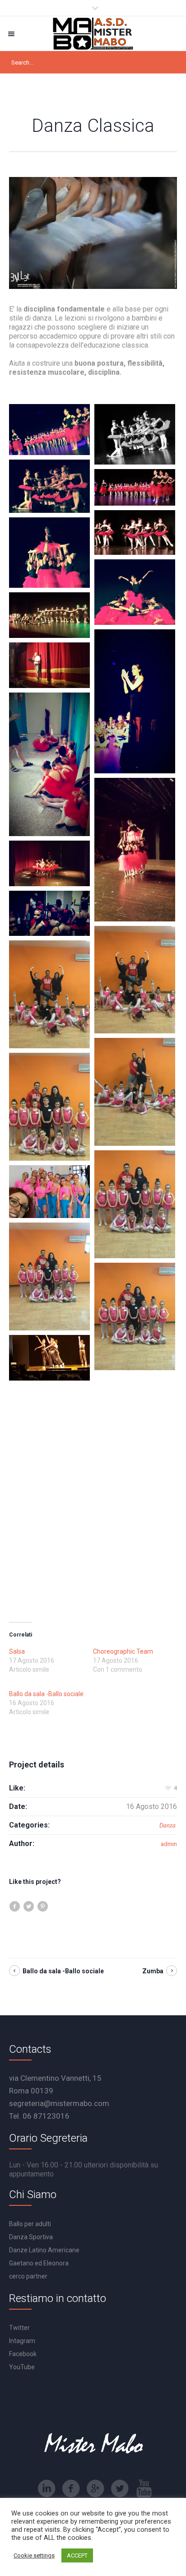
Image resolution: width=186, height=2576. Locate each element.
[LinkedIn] (46, 2488)
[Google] (95, 2488)
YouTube (22, 2367)
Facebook (23, 2354)
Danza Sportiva (31, 2237)
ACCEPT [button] (77, 2555)
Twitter (19, 2328)
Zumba (153, 1971)
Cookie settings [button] (34, 2555)
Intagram (22, 2341)
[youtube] (144, 2488)
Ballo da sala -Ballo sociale (46, 1694)
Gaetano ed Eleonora (39, 2263)
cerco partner (28, 2276)
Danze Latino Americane (44, 2250)
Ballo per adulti (30, 2224)
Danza (167, 1825)
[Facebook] (71, 2488)
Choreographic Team (123, 1651)
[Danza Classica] (93, 233)
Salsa (17, 1651)
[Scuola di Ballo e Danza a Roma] (93, 34)
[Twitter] (120, 2488)
